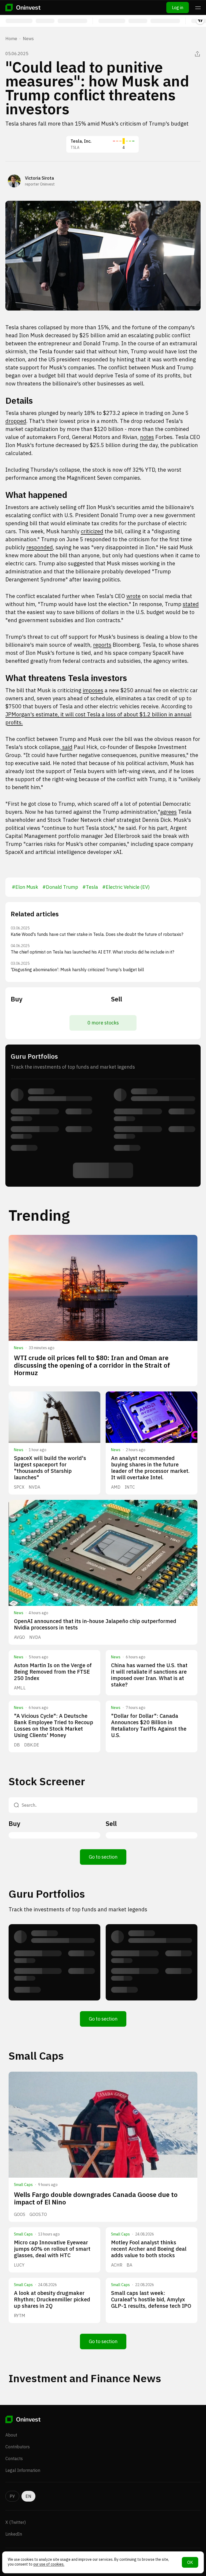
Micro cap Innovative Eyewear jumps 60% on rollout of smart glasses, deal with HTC (52, 2249)
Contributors (18, 2447)
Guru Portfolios (47, 1894)
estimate (47, 714)
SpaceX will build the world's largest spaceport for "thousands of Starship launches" (50, 1468)
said (67, 747)
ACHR (117, 2265)
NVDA (34, 1487)
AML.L (20, 1688)
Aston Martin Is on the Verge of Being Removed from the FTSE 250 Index (53, 1672)
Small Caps (23, 2185)
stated (191, 604)
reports (102, 645)
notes (147, 437)
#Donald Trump (60, 887)
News (28, 39)
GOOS (20, 2214)
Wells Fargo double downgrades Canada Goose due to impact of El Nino (96, 2198)
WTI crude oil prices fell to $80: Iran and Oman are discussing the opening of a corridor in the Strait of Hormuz (92, 1365)
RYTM (20, 2316)
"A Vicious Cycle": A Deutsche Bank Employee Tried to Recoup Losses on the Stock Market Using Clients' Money (54, 1725)
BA (129, 2265)
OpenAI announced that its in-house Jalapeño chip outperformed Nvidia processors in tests (95, 1624)
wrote (133, 596)
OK (190, 2562)
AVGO (19, 1637)
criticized (92, 531)
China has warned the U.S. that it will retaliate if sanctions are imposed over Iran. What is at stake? (149, 1675)
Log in (178, 7)
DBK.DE (32, 1745)
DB (17, 1745)
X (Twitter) (16, 2522)
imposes (93, 690)
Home (11, 39)
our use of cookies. (49, 2564)
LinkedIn (14, 2534)
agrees (168, 812)
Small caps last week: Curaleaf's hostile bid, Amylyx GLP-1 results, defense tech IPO (151, 2299)
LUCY (19, 2265)
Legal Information (23, 2470)
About (11, 2435)
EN (28, 2496)
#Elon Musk (25, 887)
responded (40, 547)
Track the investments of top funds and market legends (78, 1909)
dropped (16, 421)
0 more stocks (103, 1023)
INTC (130, 1487)
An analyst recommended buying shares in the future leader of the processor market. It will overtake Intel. (150, 1468)
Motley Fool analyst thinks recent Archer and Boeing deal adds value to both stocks (149, 2249)
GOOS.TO (38, 2214)
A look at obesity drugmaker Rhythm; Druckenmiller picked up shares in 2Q (52, 2299)
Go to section (103, 1857)
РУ (12, 2496)
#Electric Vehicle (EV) (126, 887)
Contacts (14, 2458)
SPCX (19, 1487)
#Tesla (90, 887)
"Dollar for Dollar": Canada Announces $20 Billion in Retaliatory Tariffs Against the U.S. (149, 1725)
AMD (116, 1487)
